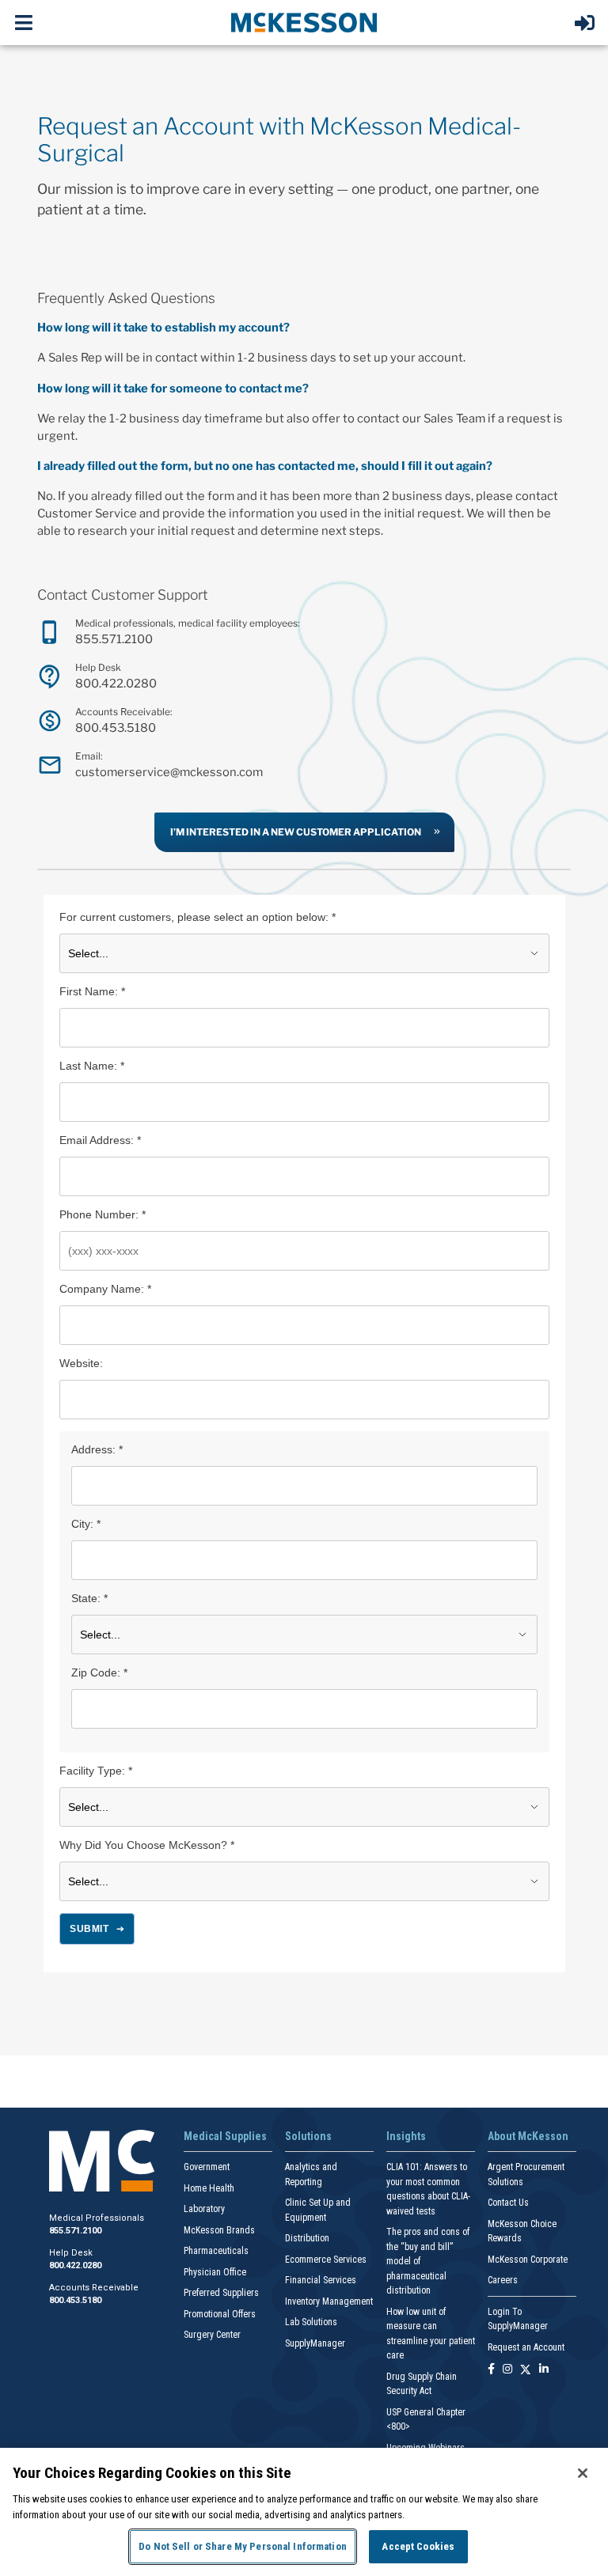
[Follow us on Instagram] (507, 2370)
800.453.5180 (116, 728)
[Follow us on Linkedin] (544, 2370)
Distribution (307, 2238)
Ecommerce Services (326, 2260)
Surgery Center (212, 2335)
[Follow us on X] (526, 2370)
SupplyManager (315, 2343)
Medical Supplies (225, 2136)
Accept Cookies (418, 2546)
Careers (503, 2280)
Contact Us (508, 2203)
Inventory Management (329, 2301)
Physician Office (215, 2272)
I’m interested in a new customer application (296, 832)
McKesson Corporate (528, 2260)
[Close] (583, 2473)
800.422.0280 (116, 684)
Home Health (209, 2188)
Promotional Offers (220, 2314)
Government (207, 2167)
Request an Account (526, 2347)
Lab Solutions (311, 2322)
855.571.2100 (114, 639)
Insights (406, 2136)
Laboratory (204, 2209)
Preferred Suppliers (221, 2293)
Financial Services (321, 2280)
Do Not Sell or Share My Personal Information (243, 2546)
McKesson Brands (219, 2230)
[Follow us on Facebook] (491, 2370)
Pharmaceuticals (216, 2251)
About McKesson (528, 2136)
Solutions (308, 2136)
